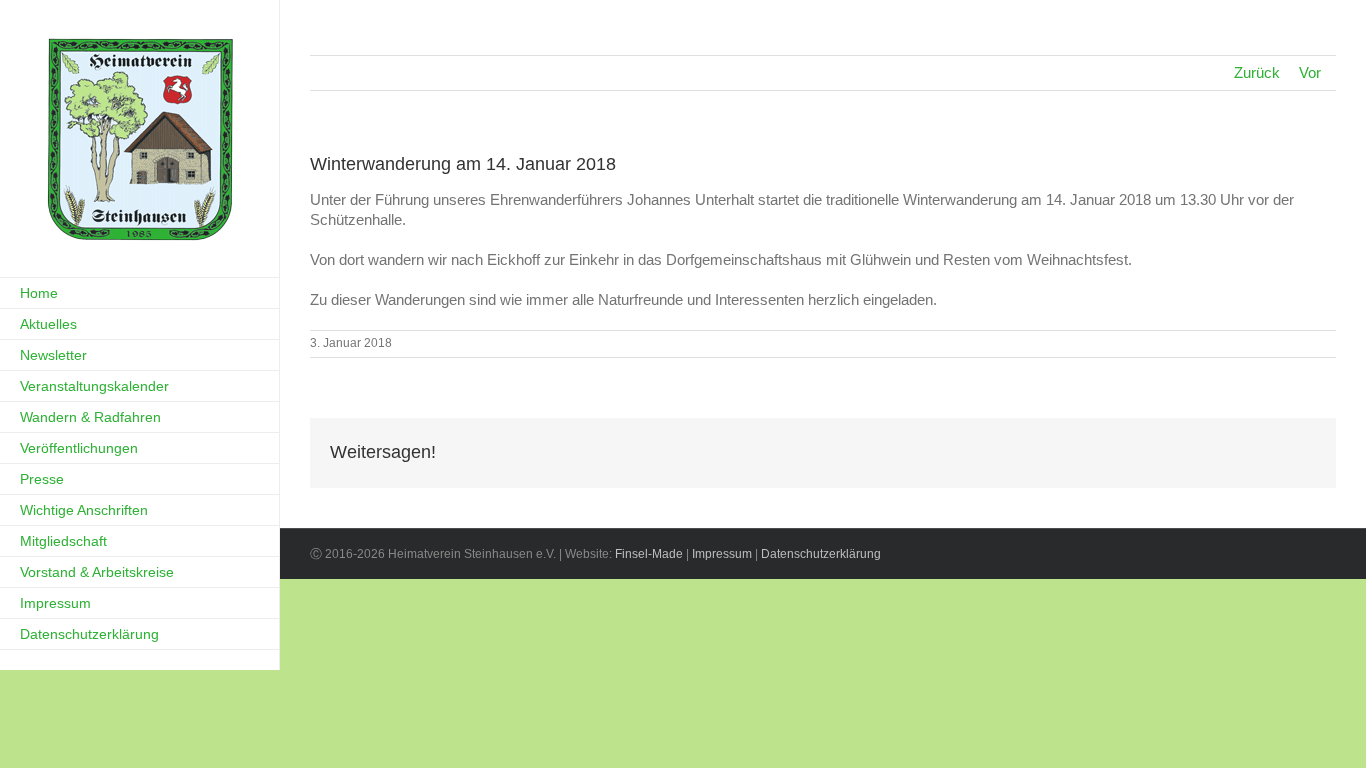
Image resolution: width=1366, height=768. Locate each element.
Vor (1310, 72)
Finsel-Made (649, 554)
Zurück (1257, 72)
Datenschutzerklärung (821, 554)
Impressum (722, 554)
